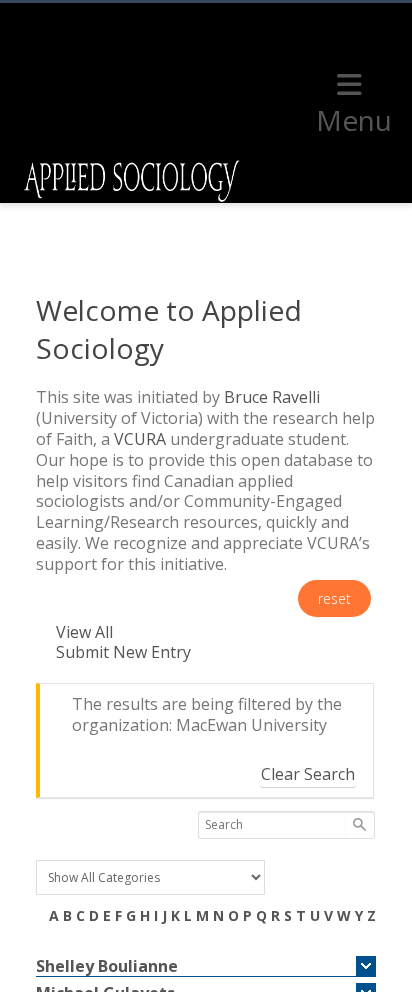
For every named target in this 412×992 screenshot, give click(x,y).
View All (84, 632)
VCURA (140, 439)
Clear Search (308, 774)
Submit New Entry (123, 652)
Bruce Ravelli (272, 397)
